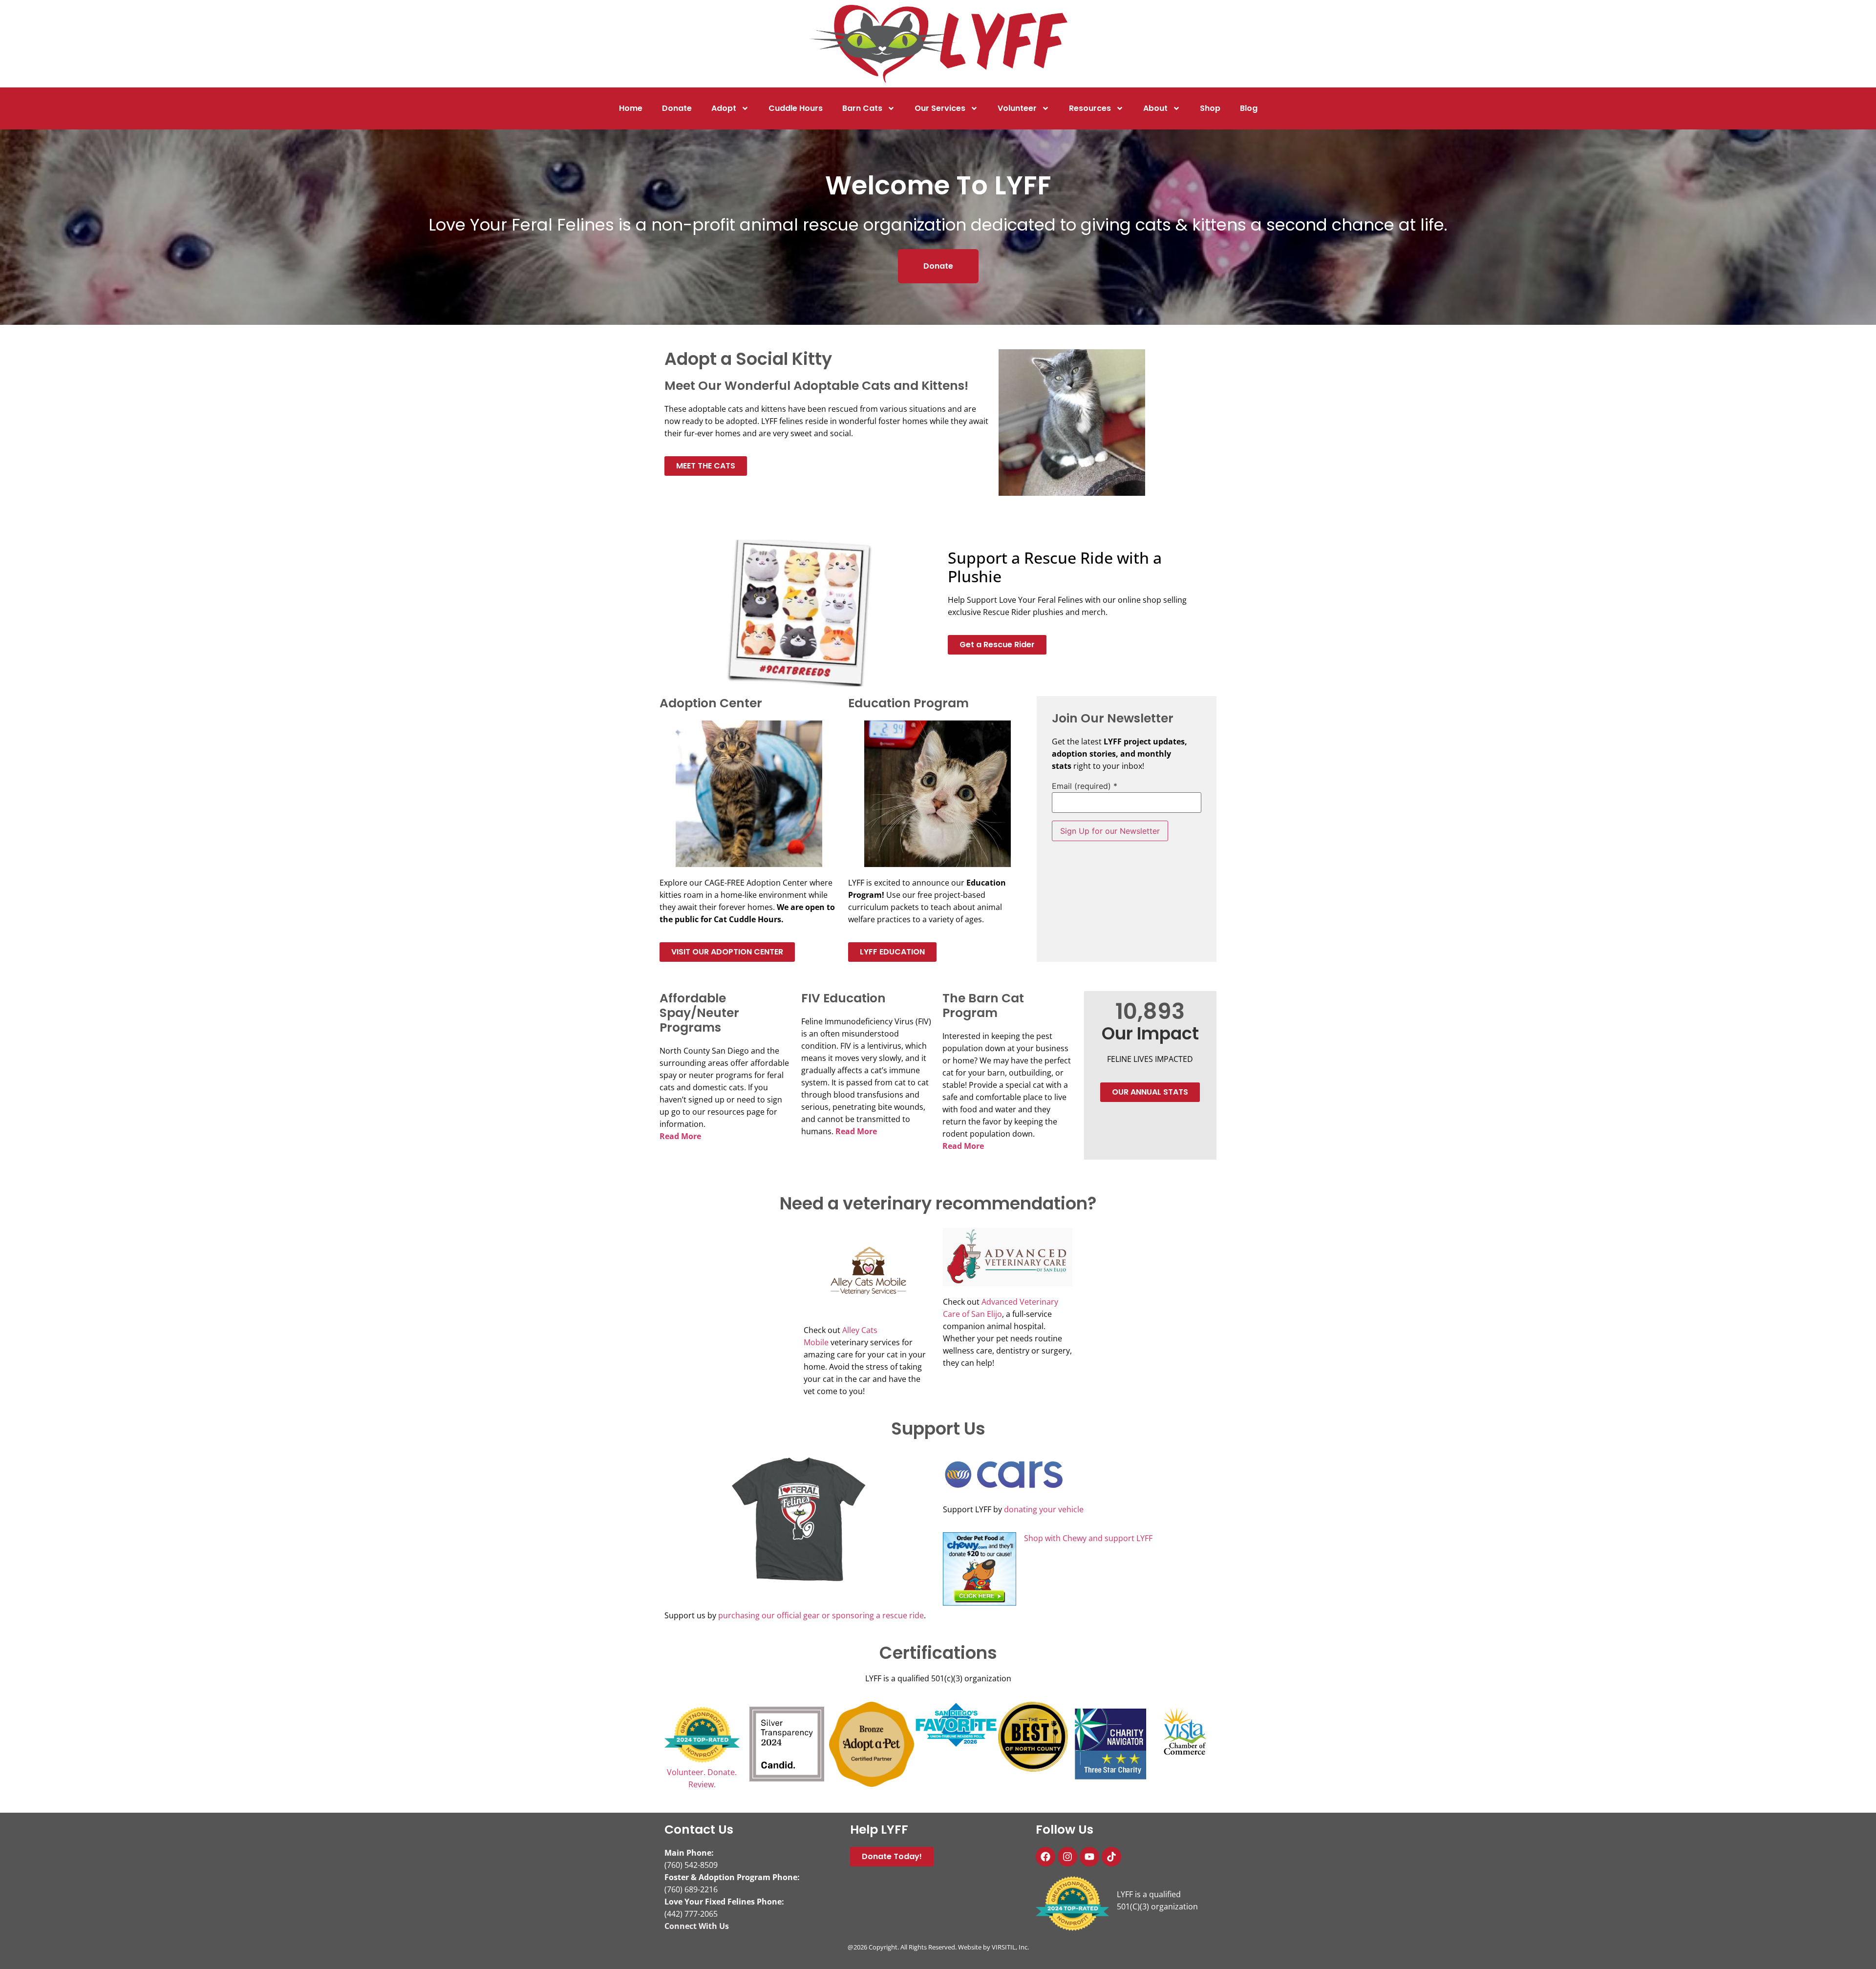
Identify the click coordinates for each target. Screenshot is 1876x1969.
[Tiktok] (1111, 1857)
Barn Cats (862, 108)
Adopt (724, 108)
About (1155, 108)
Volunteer (1017, 108)
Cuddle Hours (796, 108)
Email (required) (1085, 786)
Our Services (940, 108)
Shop (1210, 108)
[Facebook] (1045, 1857)
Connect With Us (697, 1926)
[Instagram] (1067, 1857)
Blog (1249, 108)
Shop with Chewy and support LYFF (1088, 1538)
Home (631, 108)
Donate (677, 108)
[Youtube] (1089, 1857)
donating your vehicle (1044, 1509)
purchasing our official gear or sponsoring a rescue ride (821, 1615)
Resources (1090, 108)
